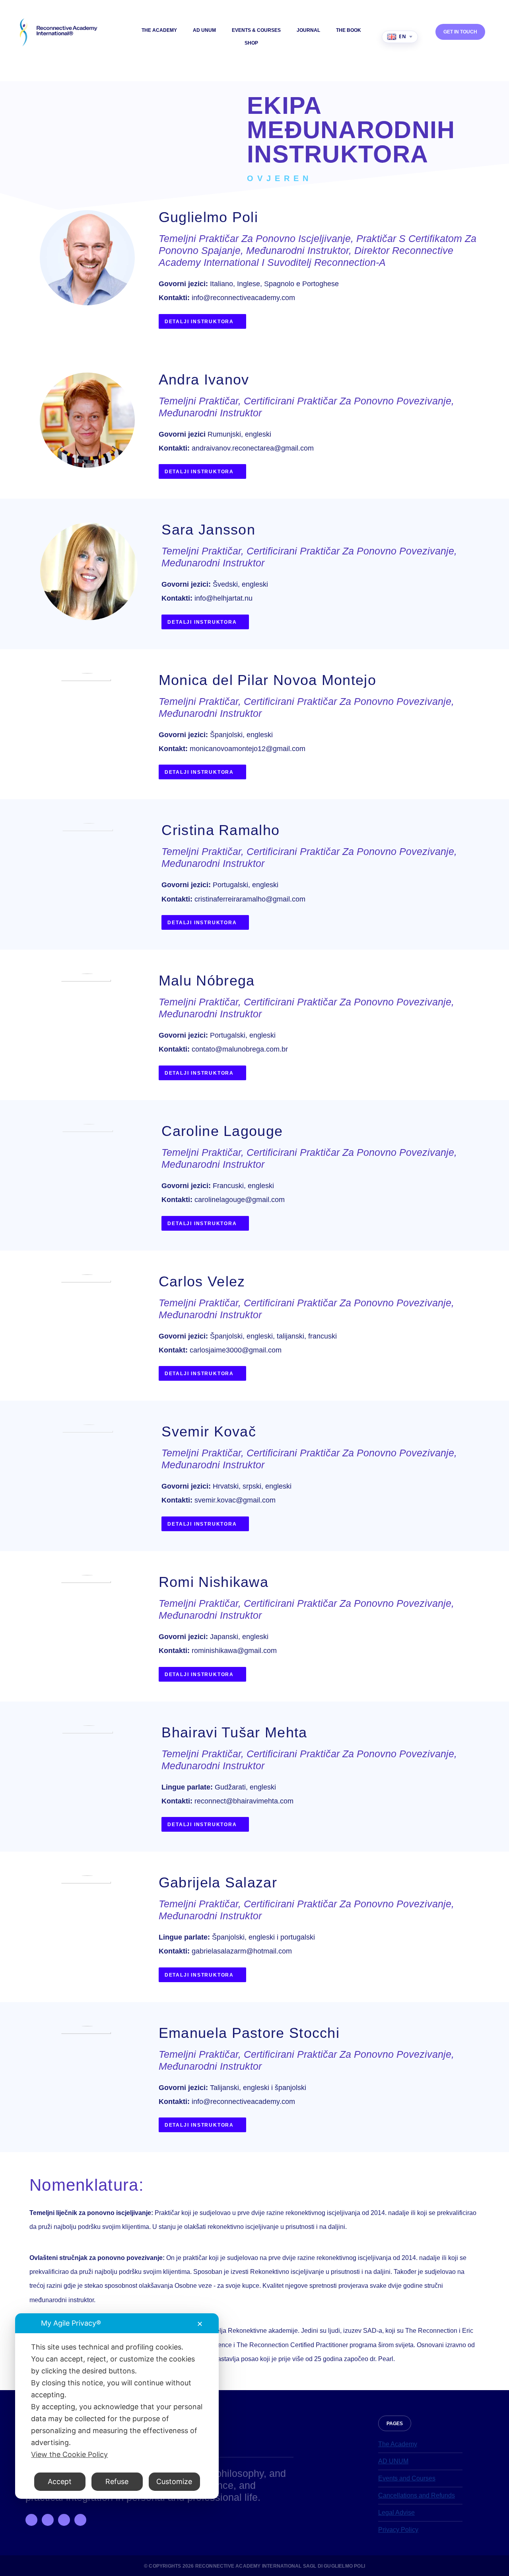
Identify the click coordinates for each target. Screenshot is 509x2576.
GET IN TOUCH (460, 32)
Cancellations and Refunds (417, 2495)
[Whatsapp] (64, 2520)
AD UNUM (204, 30)
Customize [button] (174, 2481)
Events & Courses (256, 30)
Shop (251, 43)
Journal (308, 30)
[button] (395, 2423)
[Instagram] (48, 2520)
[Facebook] (31, 2520)
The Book (349, 30)
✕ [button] (200, 2324)
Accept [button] (60, 2481)
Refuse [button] (117, 2481)
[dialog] (117, 2406)
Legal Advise (396, 2513)
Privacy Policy (398, 2530)
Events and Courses (407, 2478)
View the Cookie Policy (69, 2454)
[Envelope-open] (80, 2520)
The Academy (159, 30)
